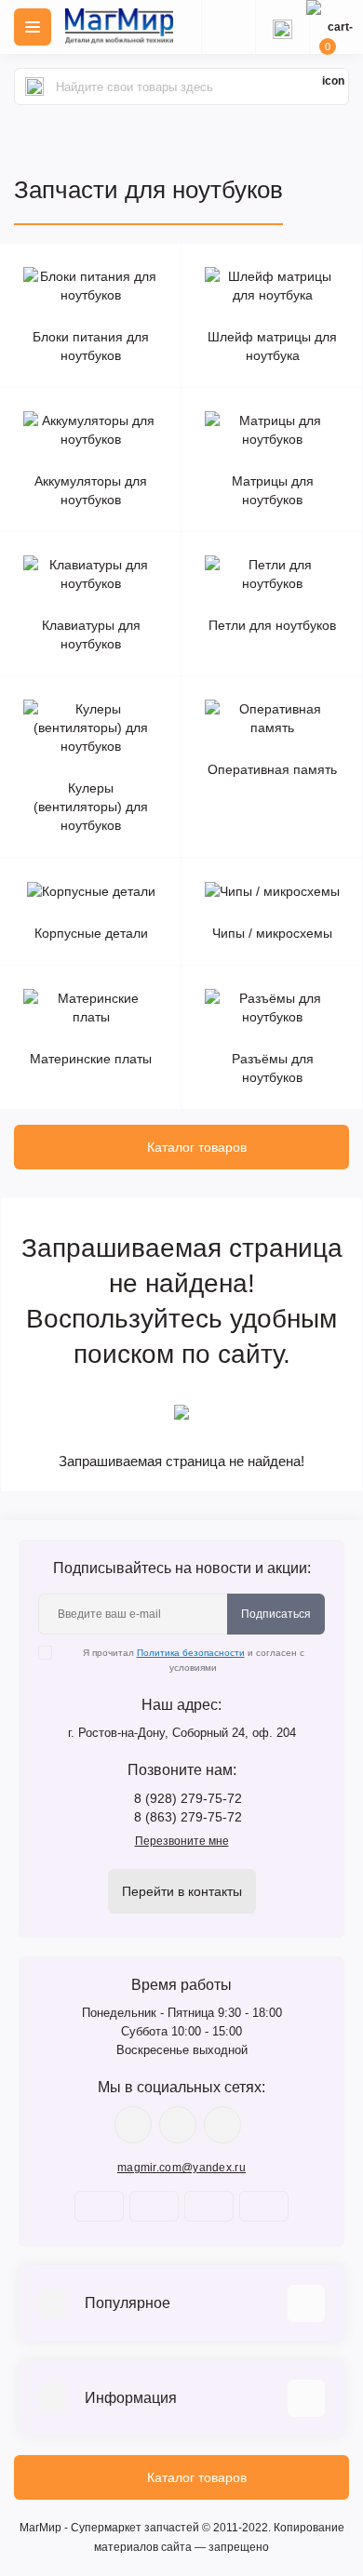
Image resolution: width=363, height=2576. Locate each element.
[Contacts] (282, 27)
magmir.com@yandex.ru (181, 2168)
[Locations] (228, 27)
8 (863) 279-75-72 (188, 1817)
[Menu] (33, 27)
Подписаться (276, 1614)
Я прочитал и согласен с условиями (194, 1660)
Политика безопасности (191, 1653)
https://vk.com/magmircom (133, 2125)
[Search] (34, 87)
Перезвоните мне (182, 1841)
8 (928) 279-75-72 (188, 1798)
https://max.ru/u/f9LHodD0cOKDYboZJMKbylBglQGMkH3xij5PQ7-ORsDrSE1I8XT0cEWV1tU (222, 2125)
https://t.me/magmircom (178, 2125)
